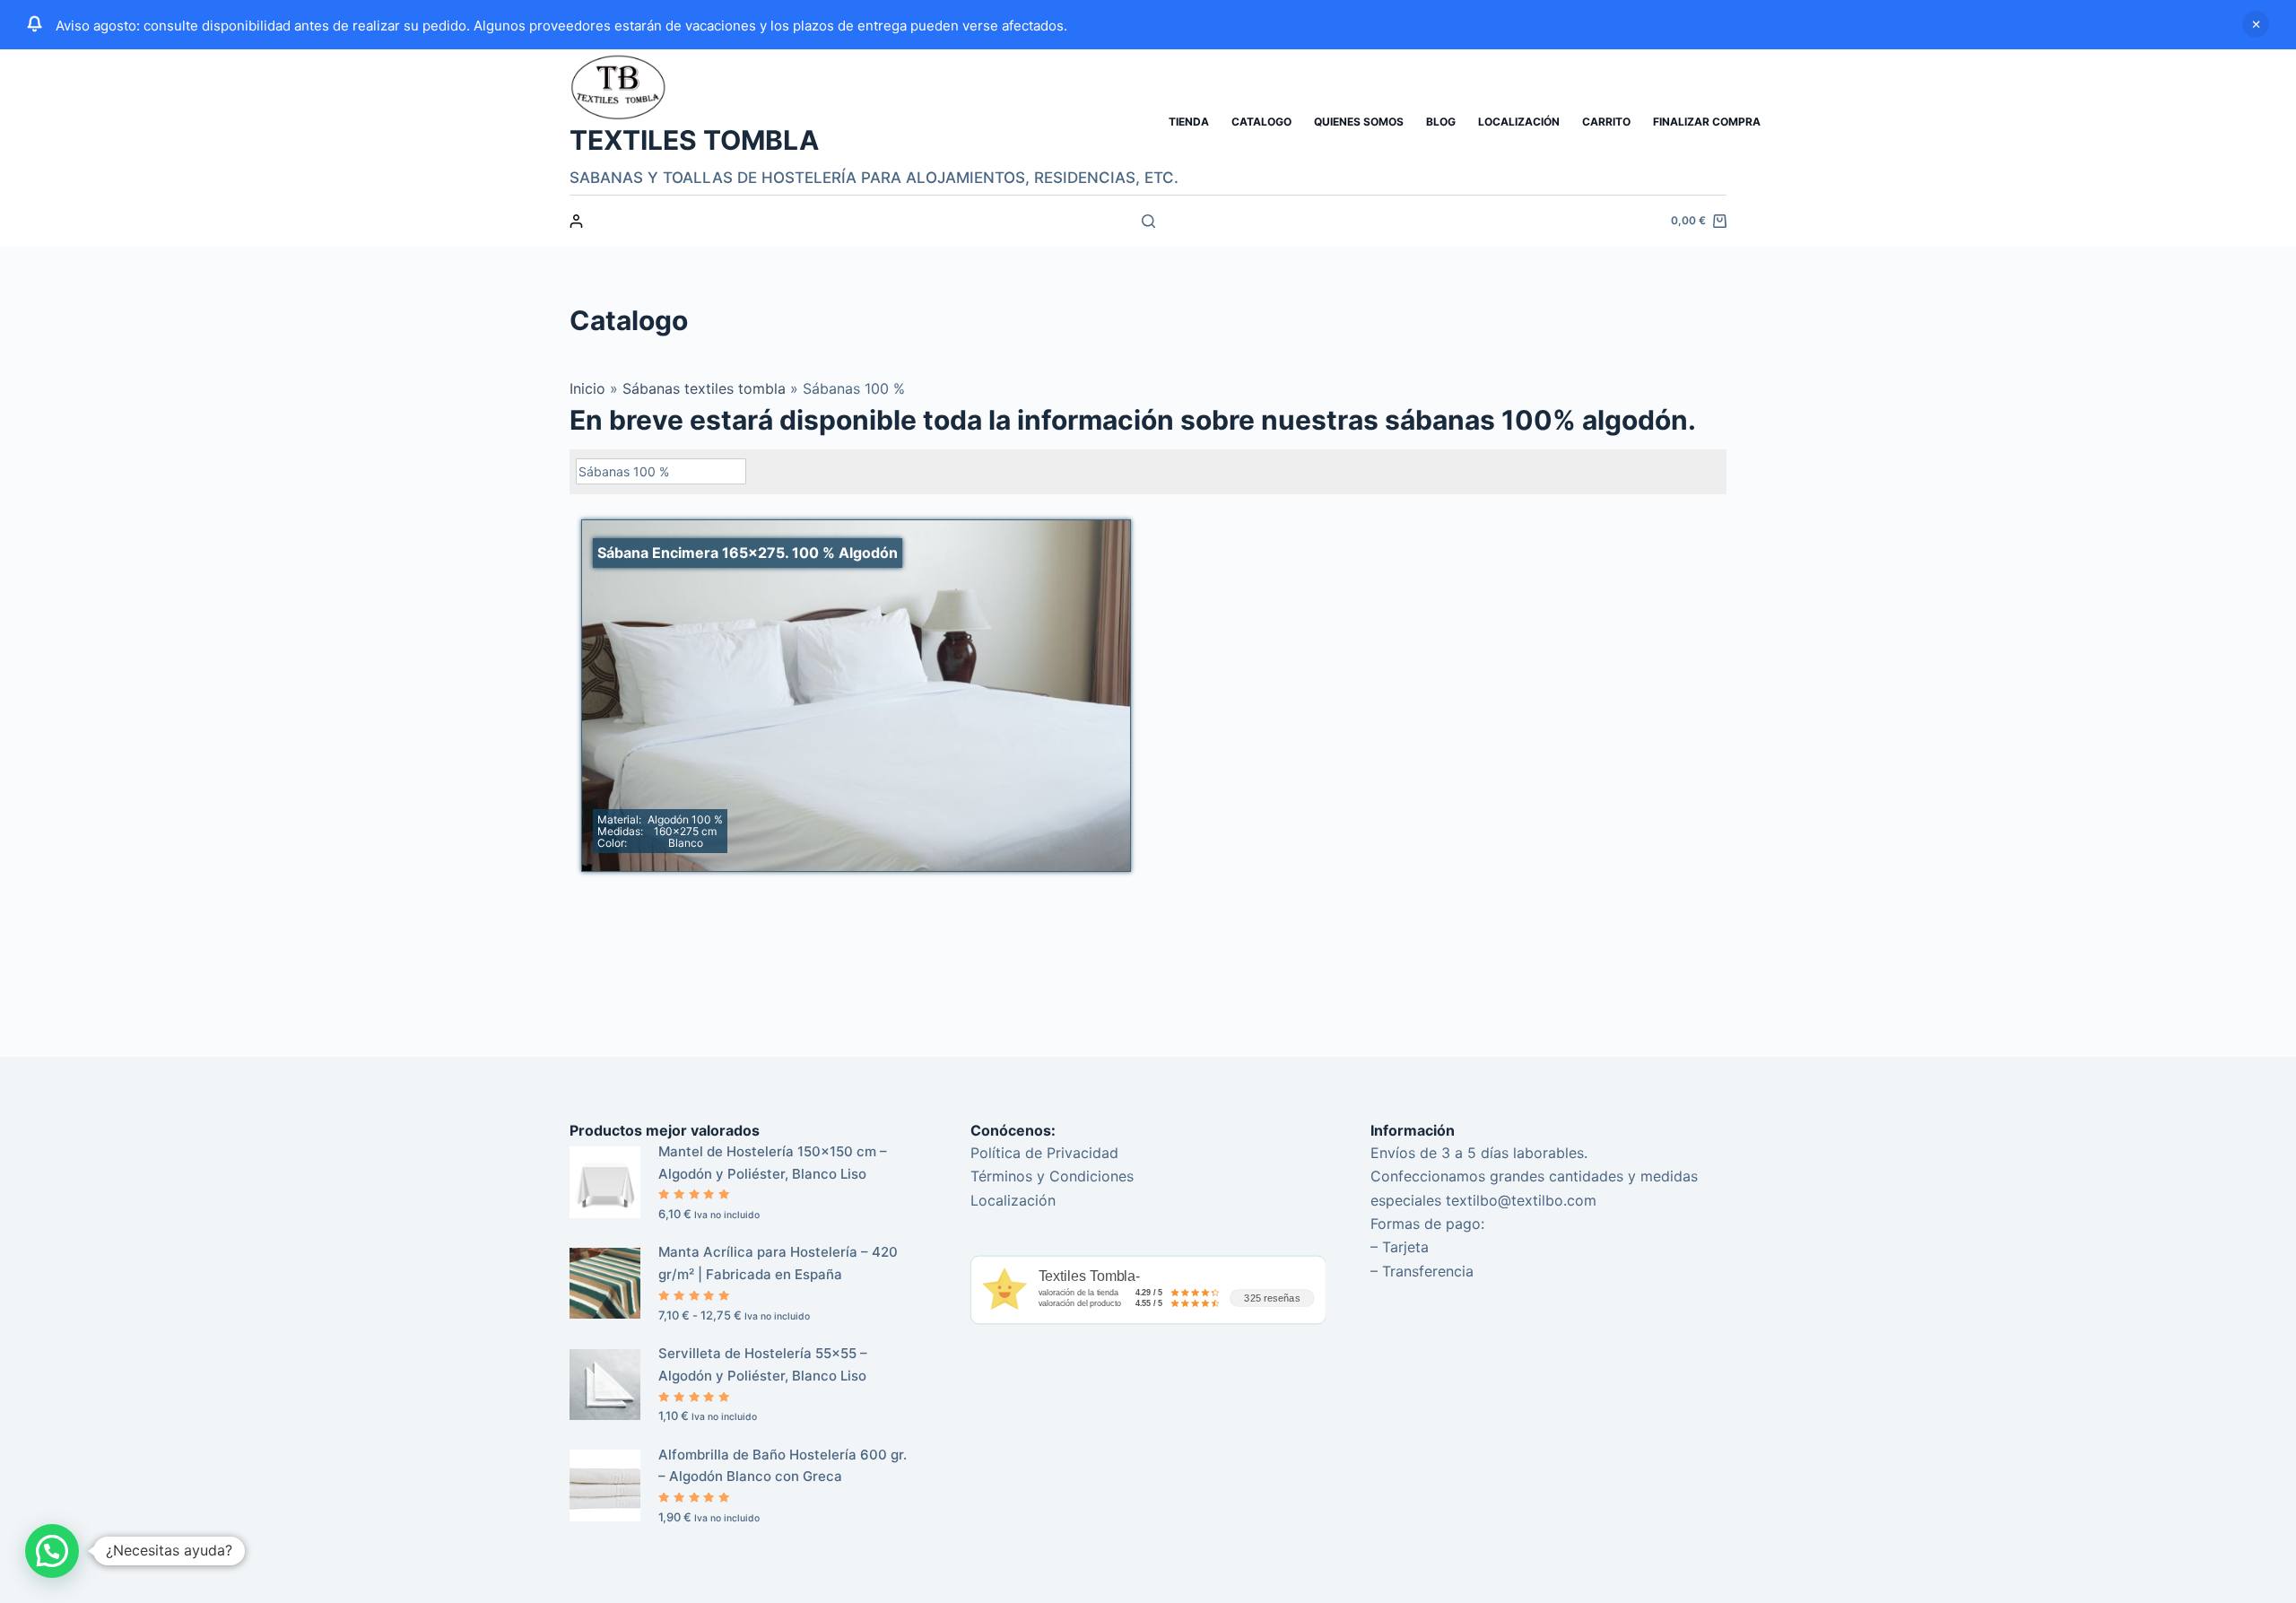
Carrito (1606, 122)
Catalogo (1261, 122)
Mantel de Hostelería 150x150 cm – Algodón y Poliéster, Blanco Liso (773, 1163)
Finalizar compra (1707, 122)
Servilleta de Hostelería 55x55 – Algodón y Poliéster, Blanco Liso (763, 1364)
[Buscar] (1148, 221)
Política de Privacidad (1044, 1153)
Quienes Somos (1359, 122)
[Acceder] (576, 221)
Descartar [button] (2256, 24)
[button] (52, 1551)
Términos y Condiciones (1052, 1176)
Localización (1519, 122)
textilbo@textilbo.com (1521, 1200)
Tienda (1189, 122)
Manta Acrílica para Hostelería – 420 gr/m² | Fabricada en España (778, 1263)
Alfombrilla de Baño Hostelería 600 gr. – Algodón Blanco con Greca (783, 1466)
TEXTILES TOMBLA (694, 140)
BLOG (1441, 122)
